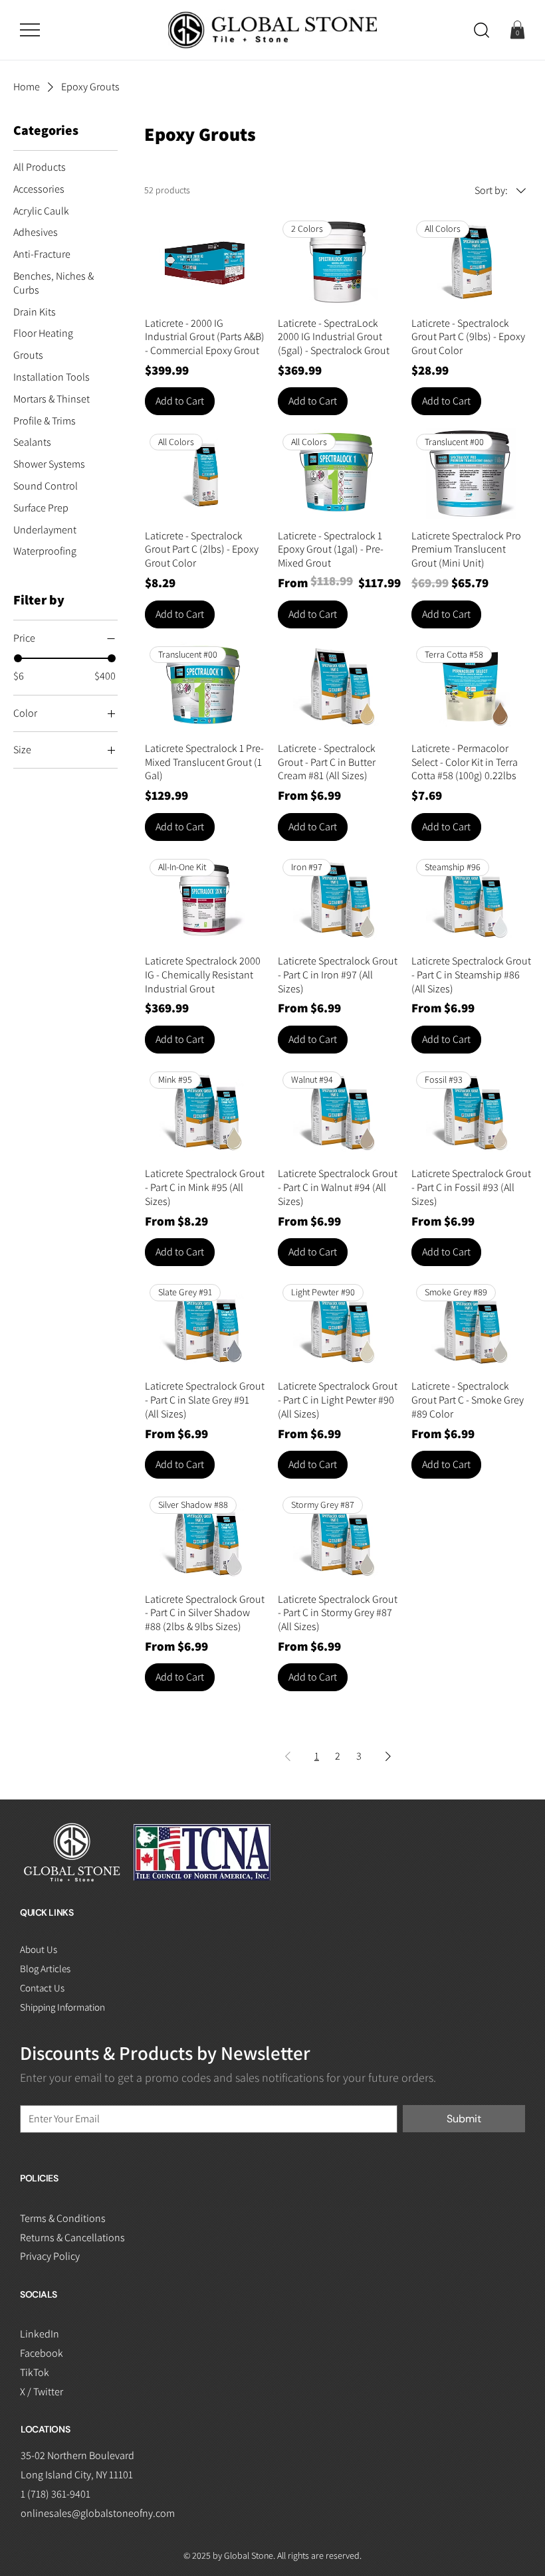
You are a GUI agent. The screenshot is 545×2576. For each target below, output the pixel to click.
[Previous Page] (288, 1756)
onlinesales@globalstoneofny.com (98, 2513)
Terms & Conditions (63, 2218)
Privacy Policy (50, 2256)
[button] (482, 30)
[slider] (18, 658)
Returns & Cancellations (72, 2238)
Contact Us (42, 1988)
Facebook (42, 2353)
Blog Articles (45, 1969)
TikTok (35, 2372)
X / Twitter (42, 2392)
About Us (39, 1949)
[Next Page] (388, 1756)
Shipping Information (62, 2007)
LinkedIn (40, 2334)
